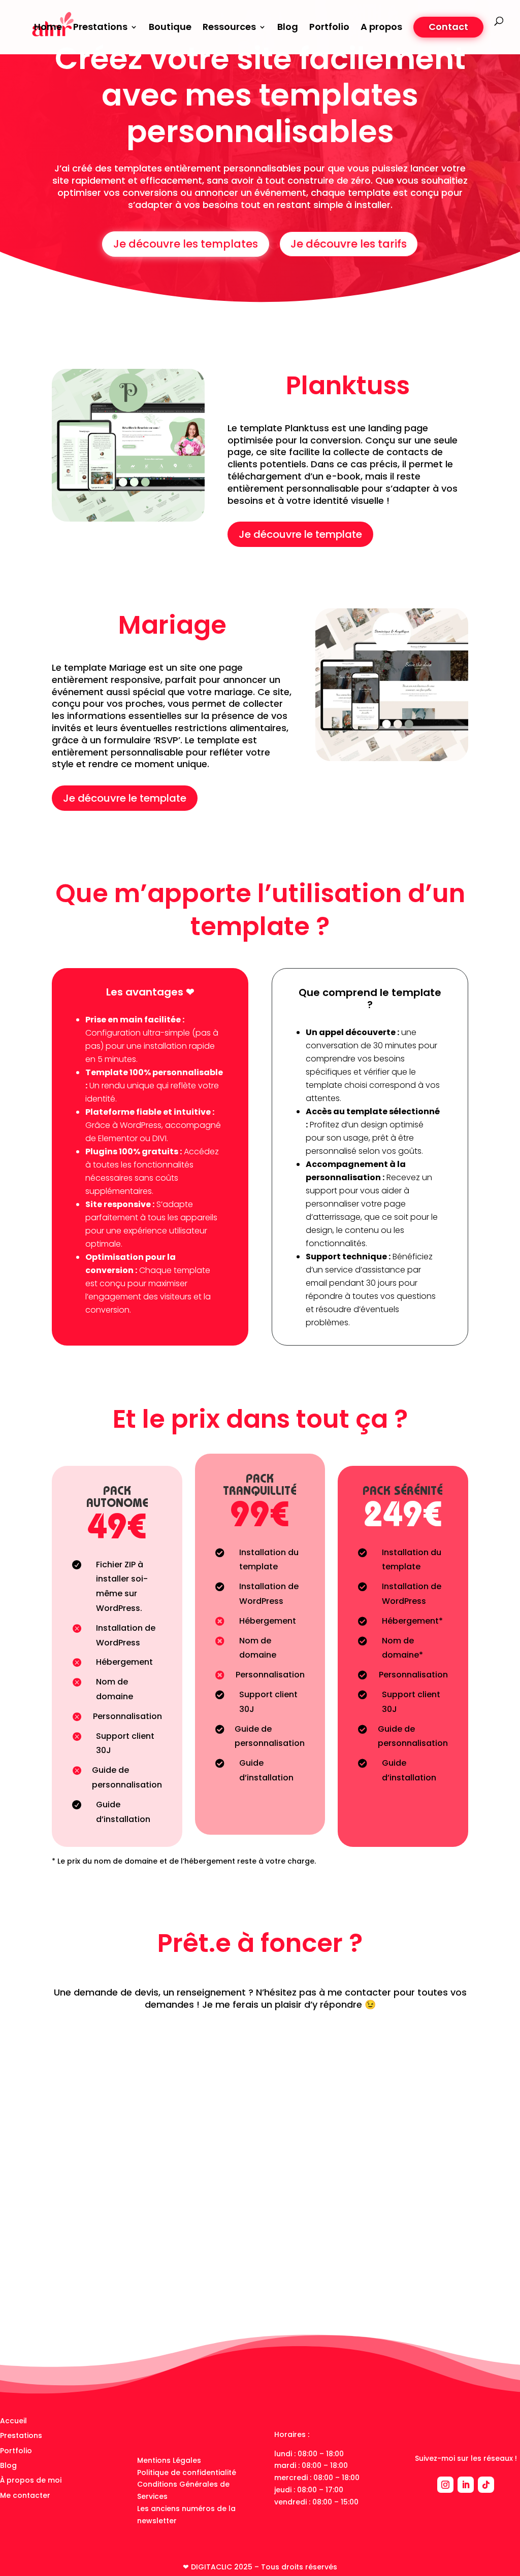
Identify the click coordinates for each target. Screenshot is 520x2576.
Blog (288, 28)
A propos (381, 28)
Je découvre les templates (186, 244)
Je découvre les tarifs (349, 244)
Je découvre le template (300, 534)
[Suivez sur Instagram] (445, 2485)
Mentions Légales (169, 2460)
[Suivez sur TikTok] (486, 2485)
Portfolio (329, 28)
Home (48, 28)
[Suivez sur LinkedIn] (466, 2485)
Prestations (21, 2435)
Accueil (13, 2421)
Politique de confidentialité (187, 2472)
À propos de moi (31, 2480)
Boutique (170, 28)
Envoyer (432, 2285)
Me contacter (25, 2495)
